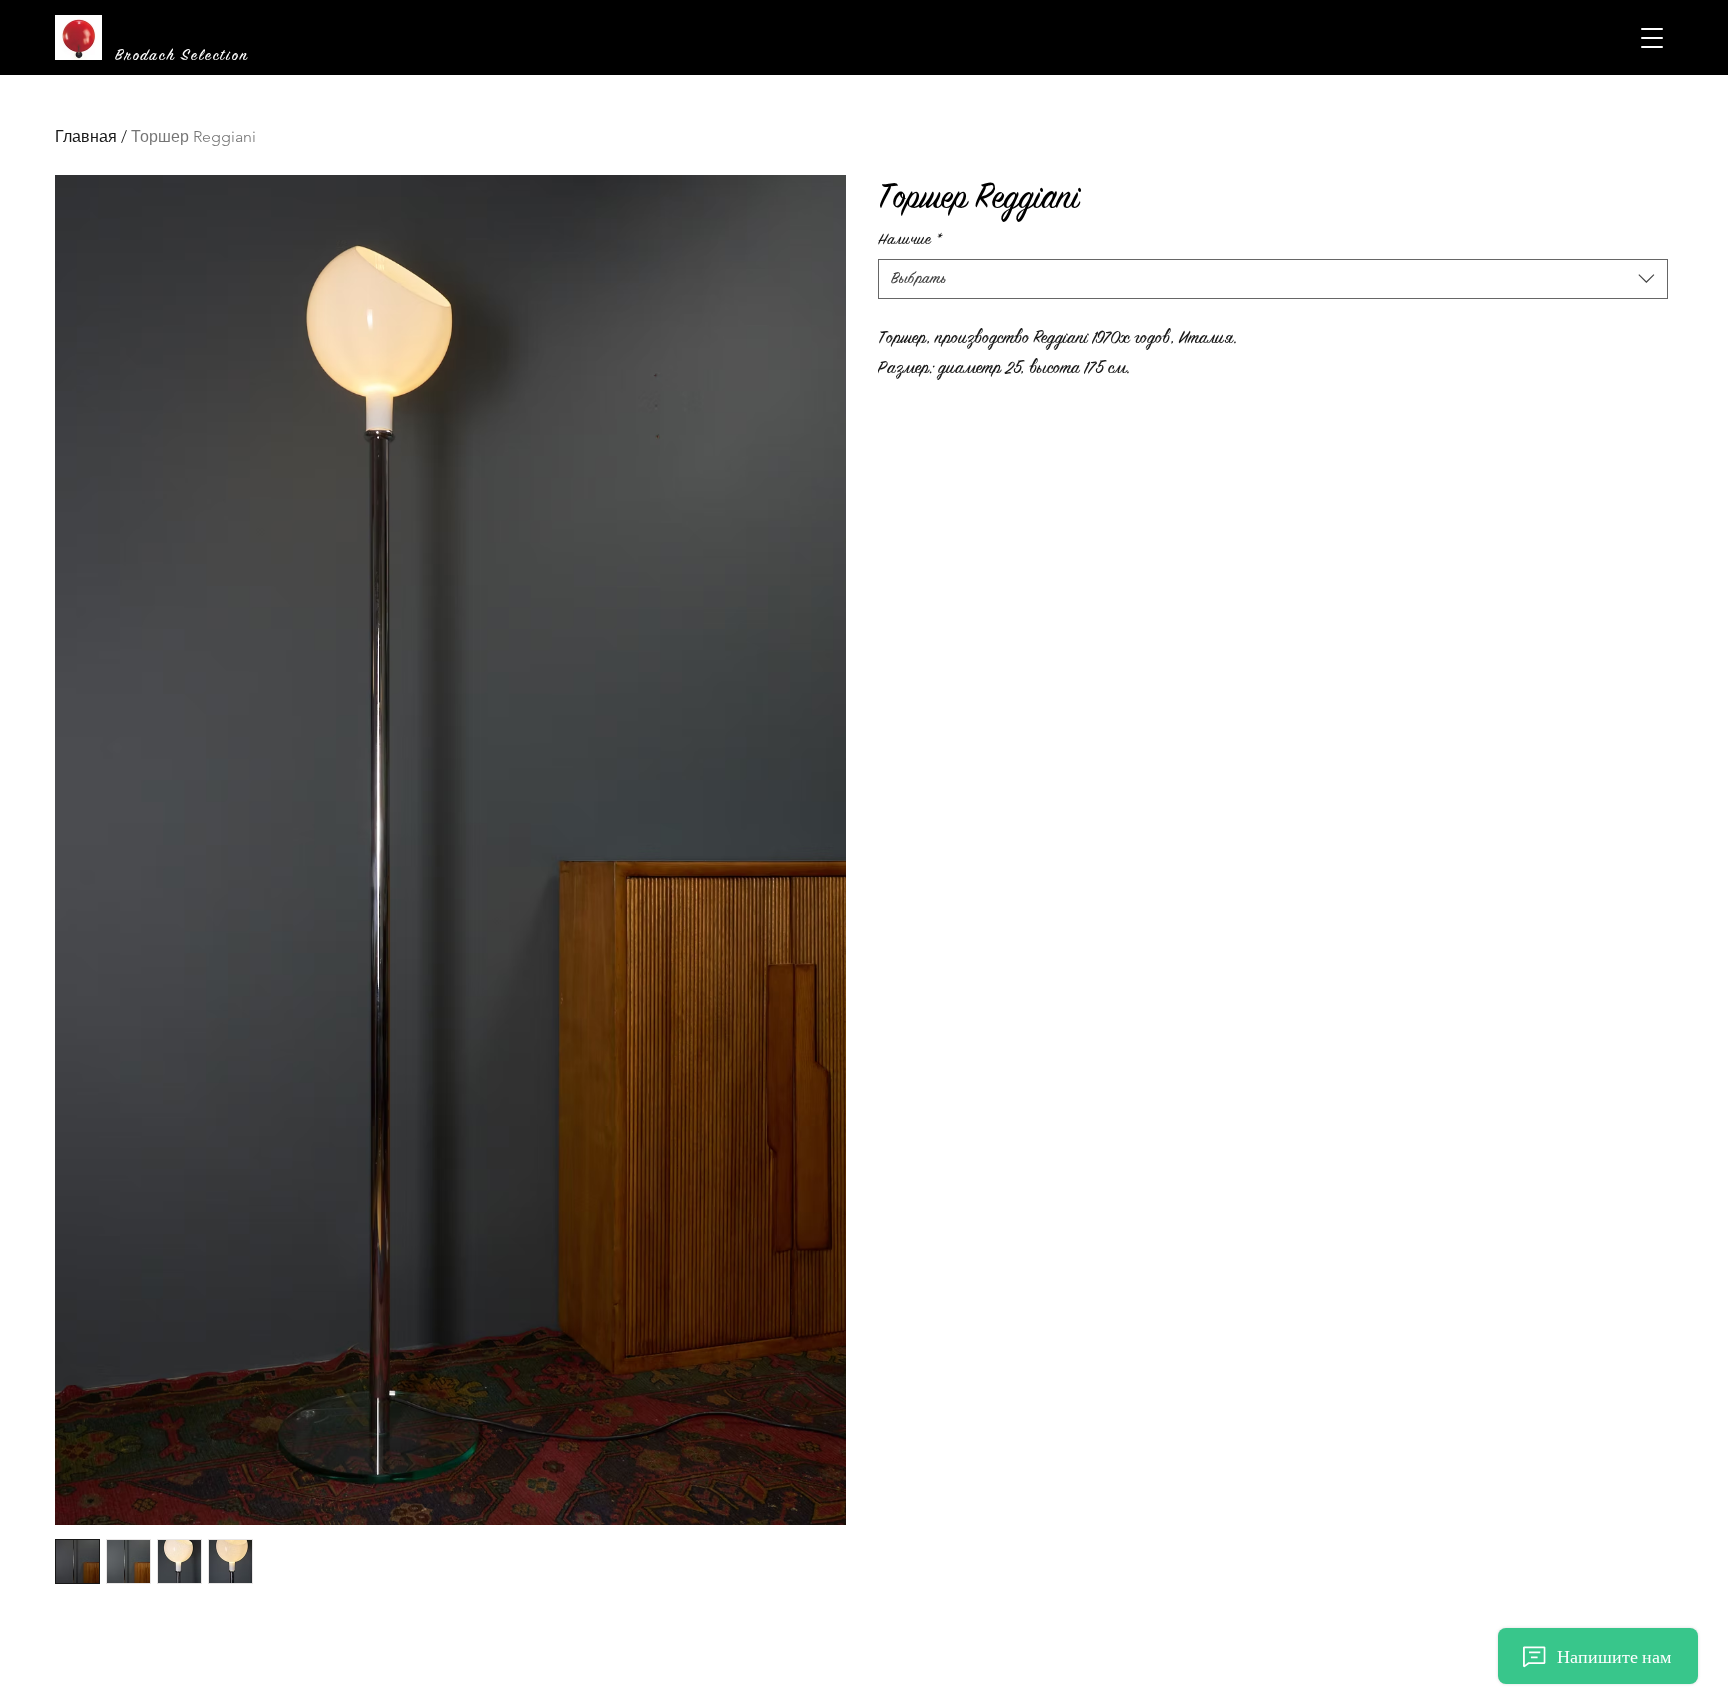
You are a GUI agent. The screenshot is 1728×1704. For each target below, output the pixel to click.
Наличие (910, 239)
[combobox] (1273, 279)
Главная (86, 136)
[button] (1652, 38)
